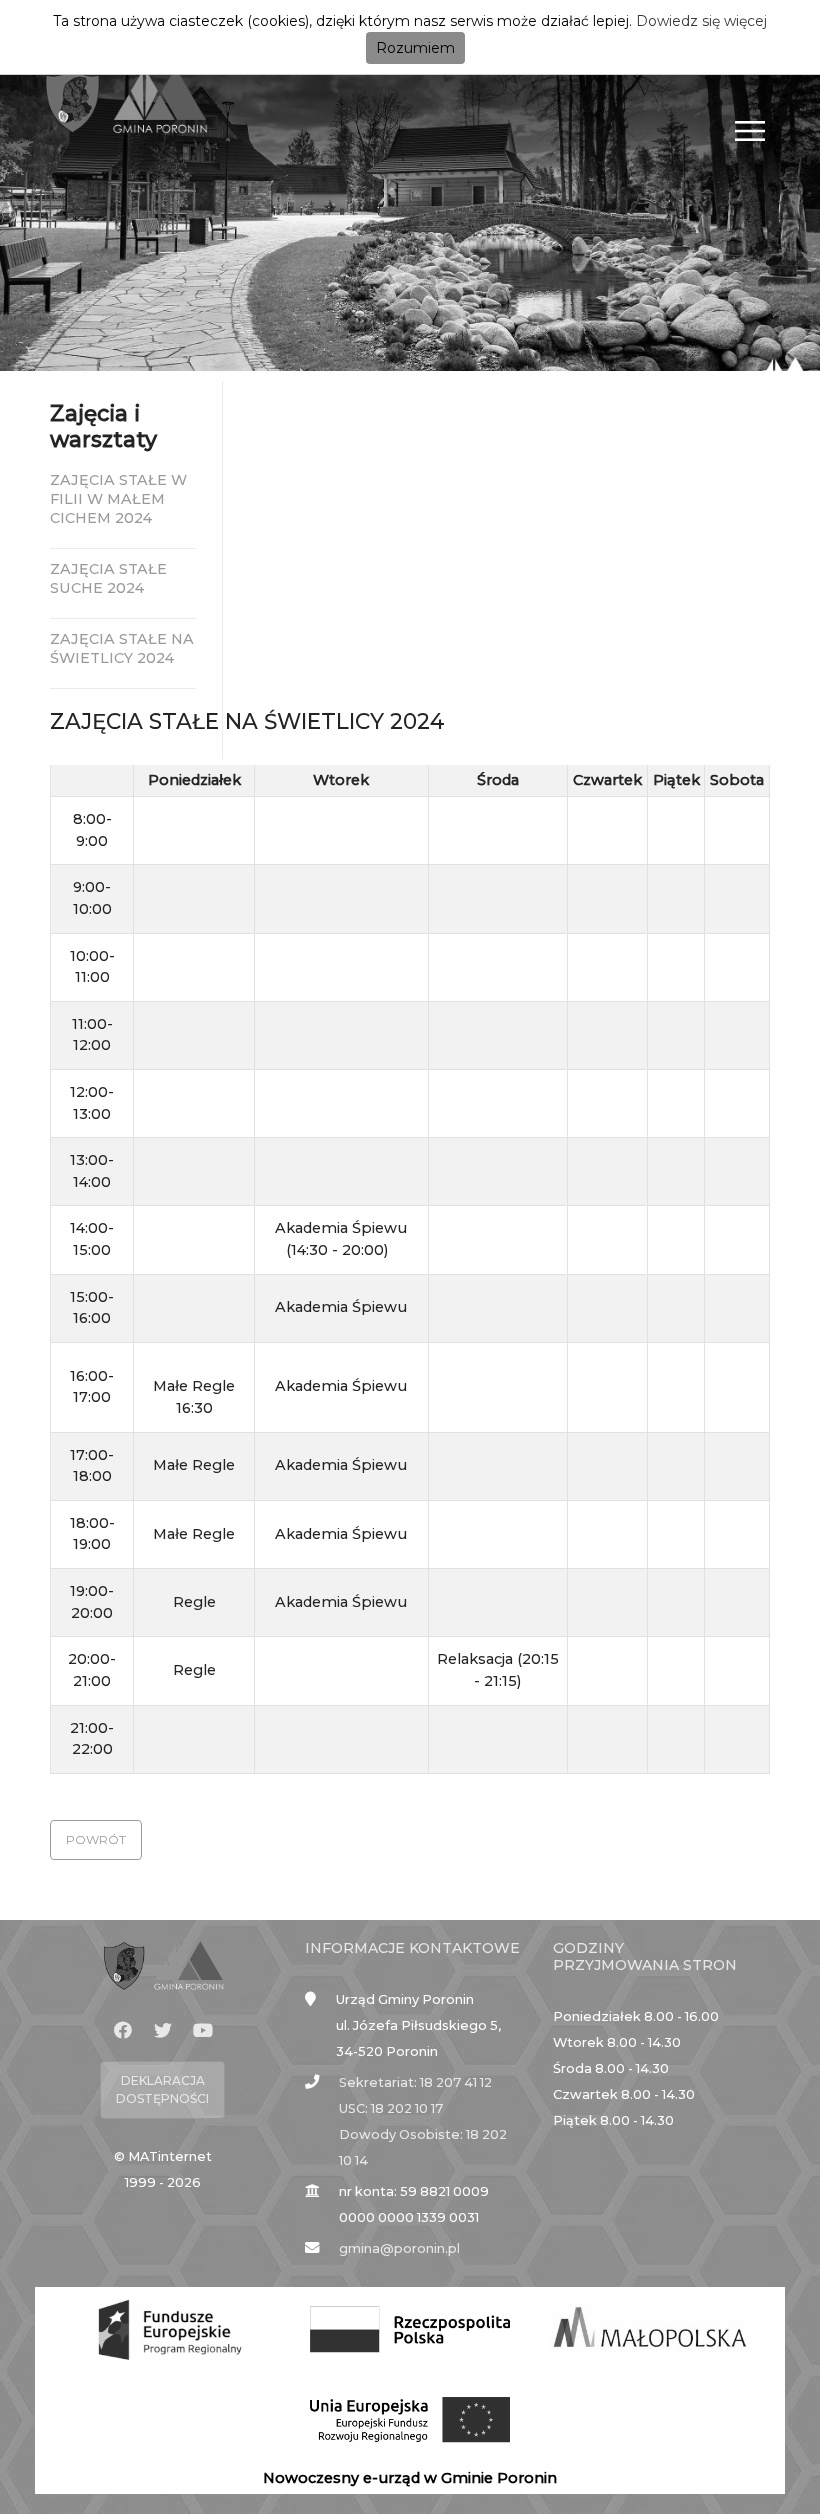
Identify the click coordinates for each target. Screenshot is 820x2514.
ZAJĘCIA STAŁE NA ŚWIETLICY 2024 (122, 648)
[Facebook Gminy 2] (123, 2031)
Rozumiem (415, 48)
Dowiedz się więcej (701, 21)
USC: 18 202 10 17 (391, 2108)
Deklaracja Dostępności (162, 2089)
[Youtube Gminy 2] (203, 2031)
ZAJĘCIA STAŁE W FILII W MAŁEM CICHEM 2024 (118, 499)
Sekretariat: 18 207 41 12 (415, 2082)
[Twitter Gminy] (163, 2031)
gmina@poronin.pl (399, 2248)
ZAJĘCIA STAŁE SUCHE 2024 (108, 578)
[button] (96, 1840)
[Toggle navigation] (750, 130)
